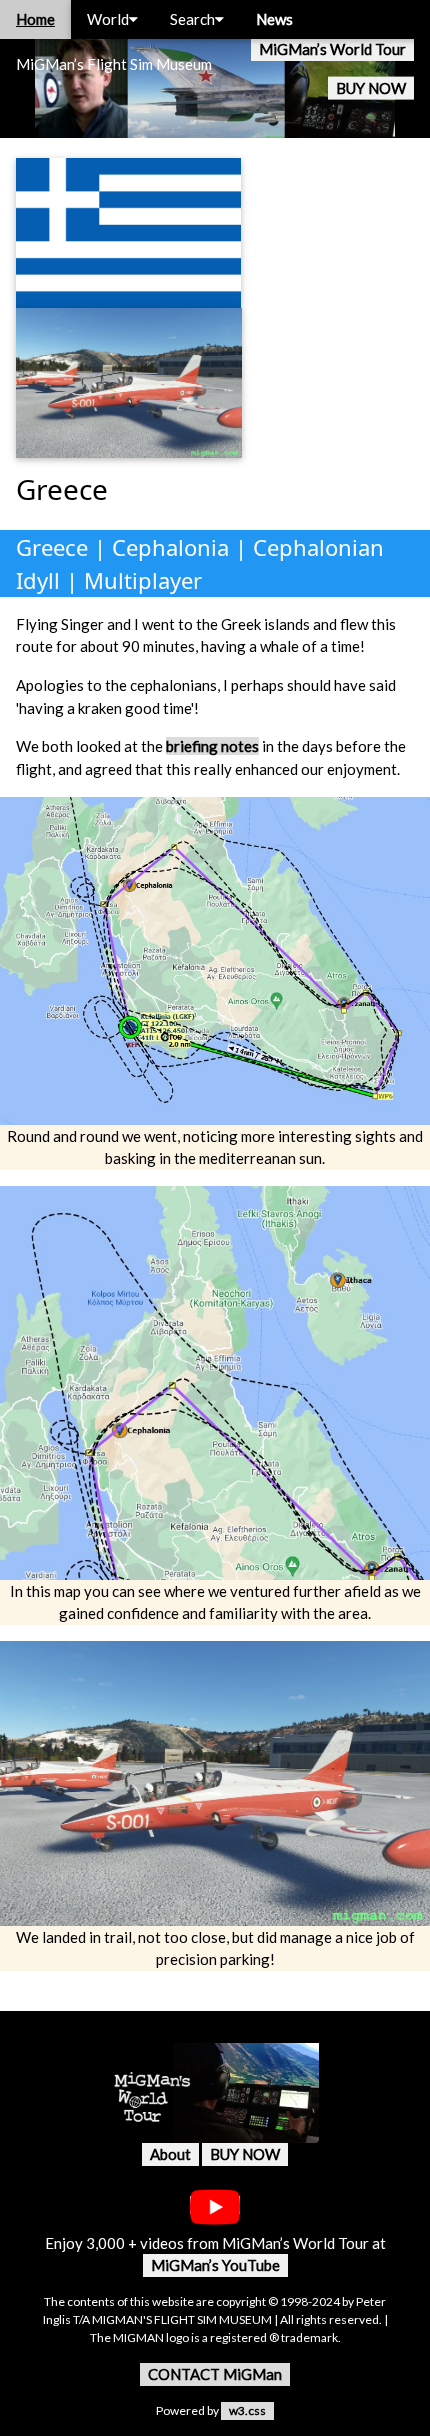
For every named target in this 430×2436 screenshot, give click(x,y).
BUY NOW (371, 88)
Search (192, 19)
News (274, 19)
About (170, 2154)
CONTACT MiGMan (215, 2374)
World (108, 19)
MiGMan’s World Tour (332, 49)
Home (35, 19)
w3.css (247, 2410)
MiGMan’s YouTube (215, 2265)
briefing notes (212, 746)
